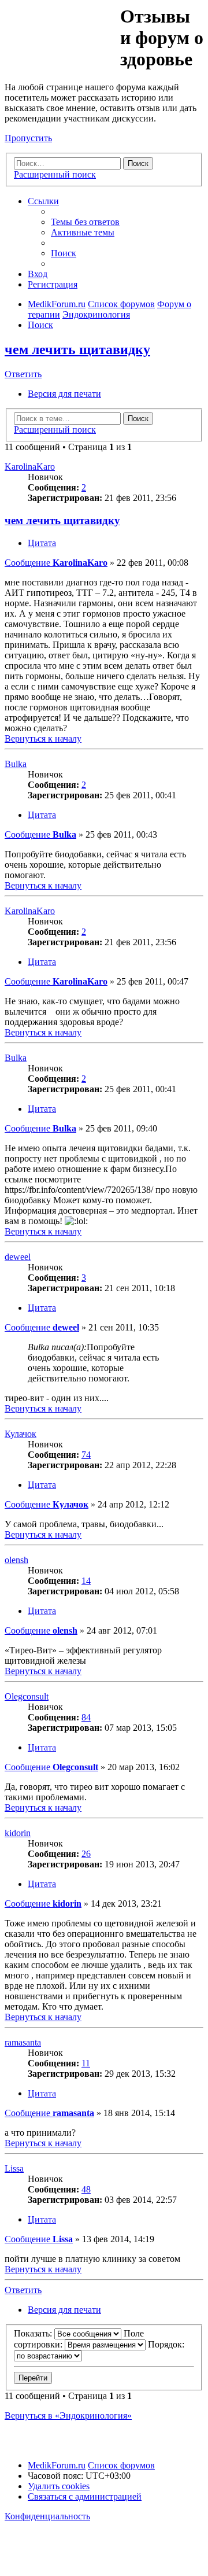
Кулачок (21, 1434)
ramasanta (23, 2042)
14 (86, 1581)
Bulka (16, 764)
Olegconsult (27, 1696)
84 (86, 1717)
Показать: (34, 2333)
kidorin (18, 1833)
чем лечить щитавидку (77, 349)
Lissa (14, 2168)
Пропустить (28, 138)
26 (86, 1854)
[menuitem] (85, 222)
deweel (18, 1257)
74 (86, 1455)
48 (86, 2189)
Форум (62, 32)
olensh (16, 1560)
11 (86, 2063)
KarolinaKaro (30, 467)
